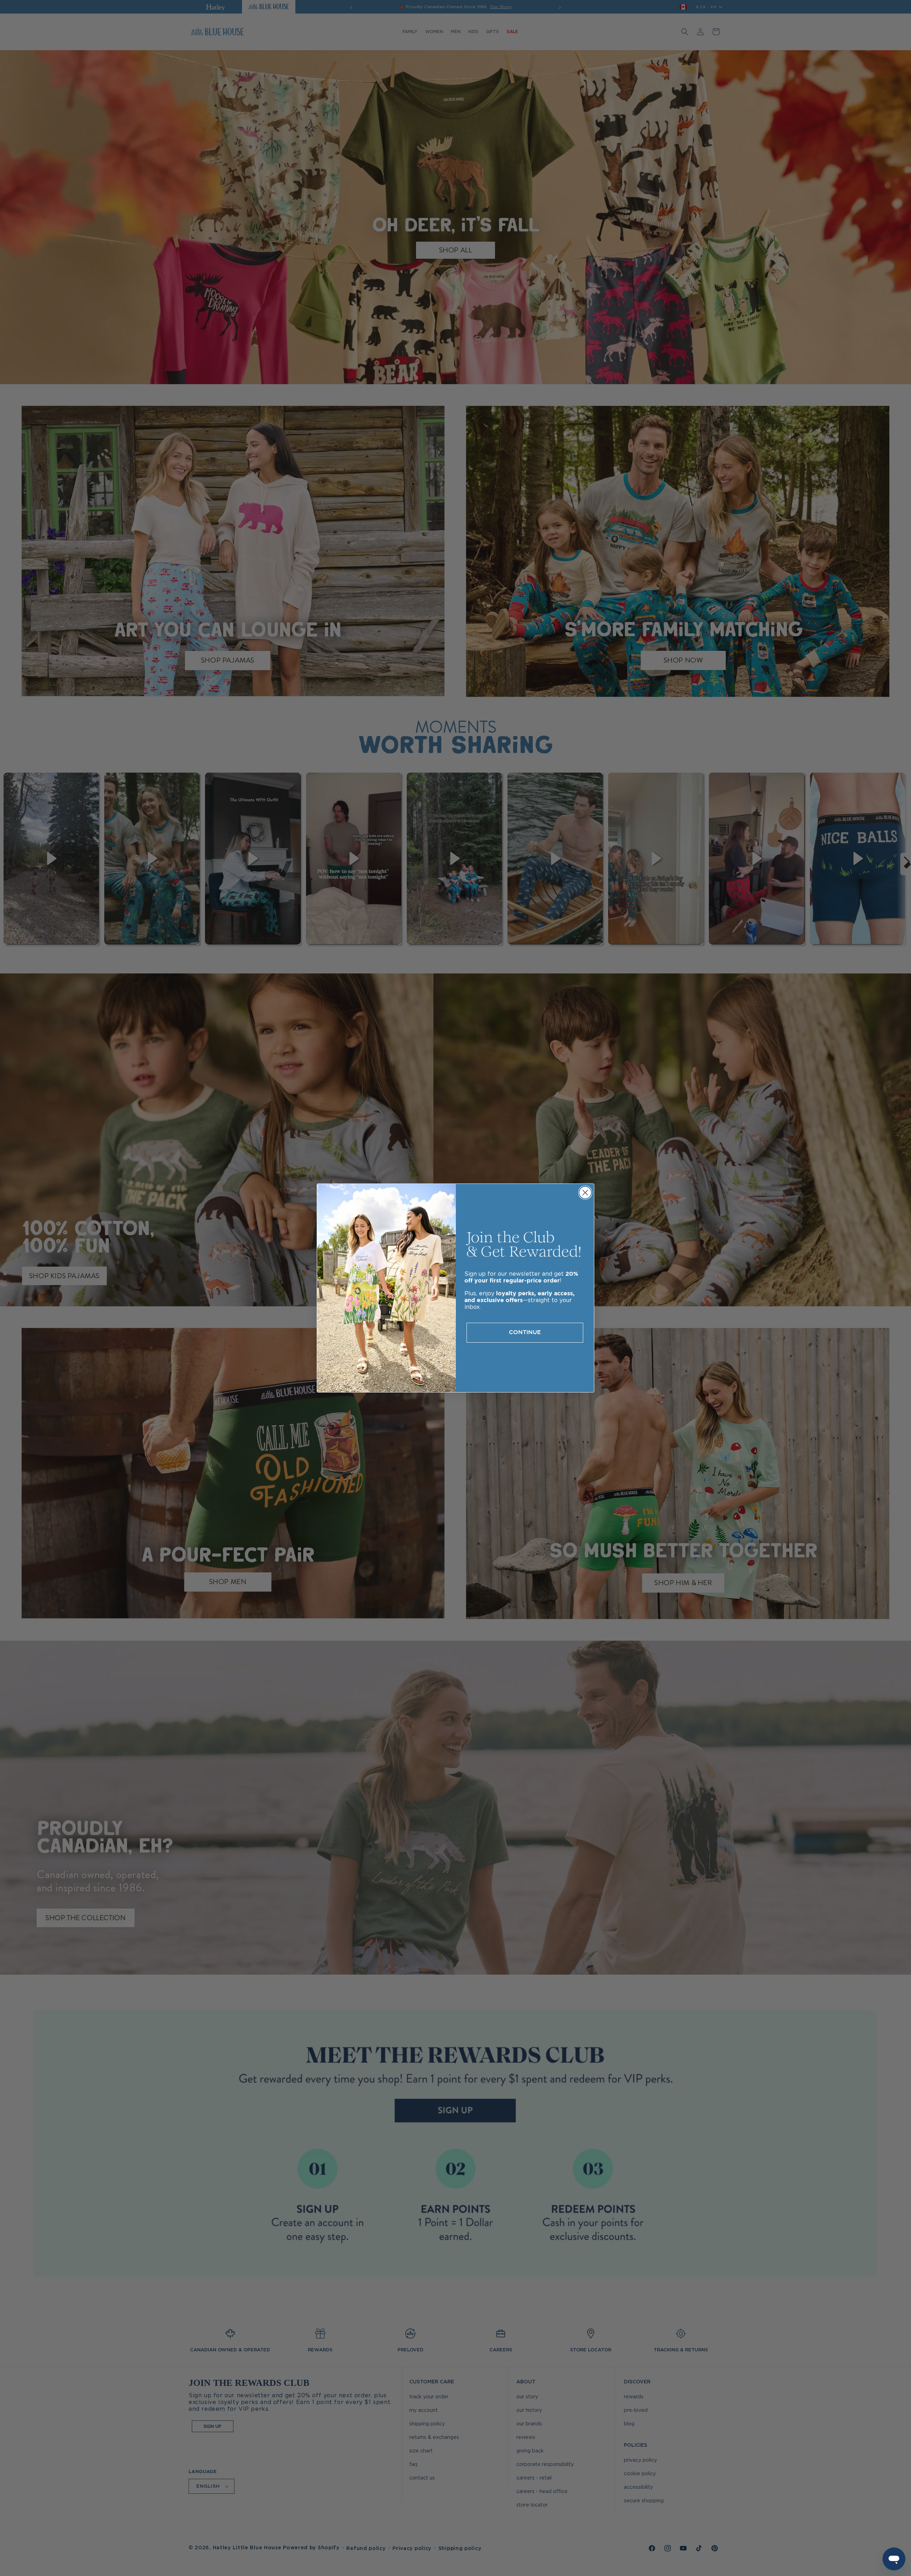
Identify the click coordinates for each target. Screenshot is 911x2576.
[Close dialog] (585, 1193)
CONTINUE (525, 1333)
